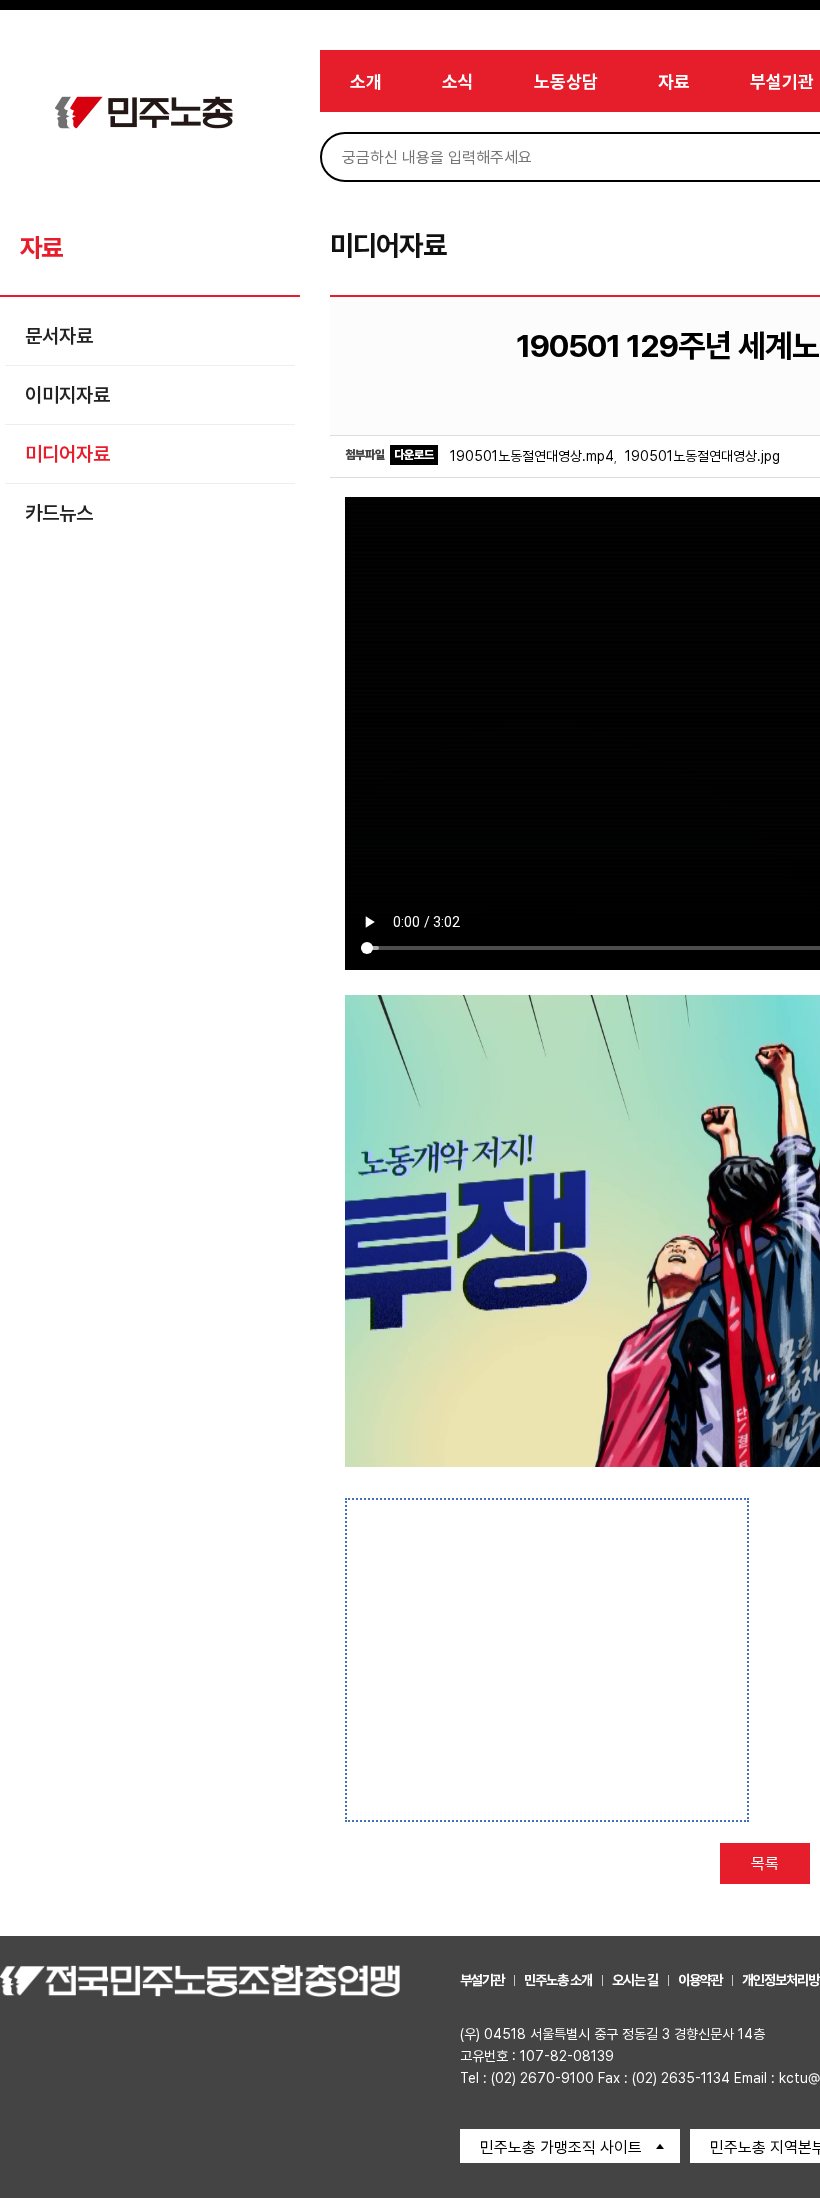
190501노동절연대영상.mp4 (532, 456)
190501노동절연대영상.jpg (702, 456)
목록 (765, 1863)
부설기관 (782, 81)
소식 (458, 81)
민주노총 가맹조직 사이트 (561, 2147)
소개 (366, 81)
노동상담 (566, 81)
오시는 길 (635, 1980)
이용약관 (700, 1980)
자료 (674, 81)
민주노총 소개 (558, 1980)
